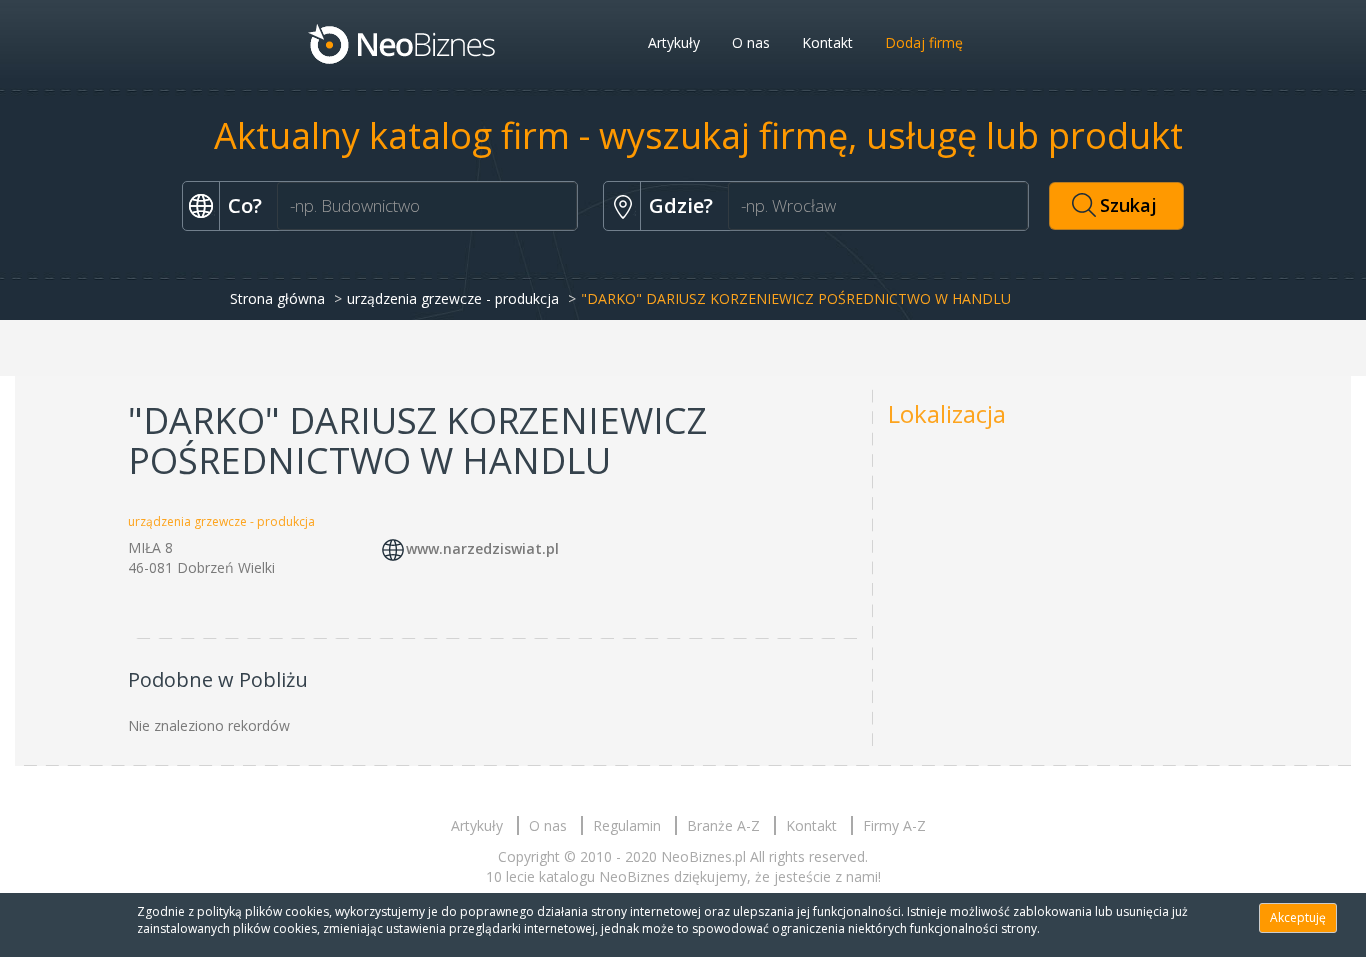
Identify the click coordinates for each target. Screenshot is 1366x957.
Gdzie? (681, 205)
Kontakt (827, 42)
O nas (751, 42)
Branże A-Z (723, 825)
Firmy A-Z (894, 825)
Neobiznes (403, 43)
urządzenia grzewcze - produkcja (453, 298)
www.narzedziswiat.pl (482, 549)
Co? (245, 205)
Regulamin (627, 825)
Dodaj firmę (924, 42)
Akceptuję (1298, 917)
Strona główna (277, 298)
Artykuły (674, 42)
